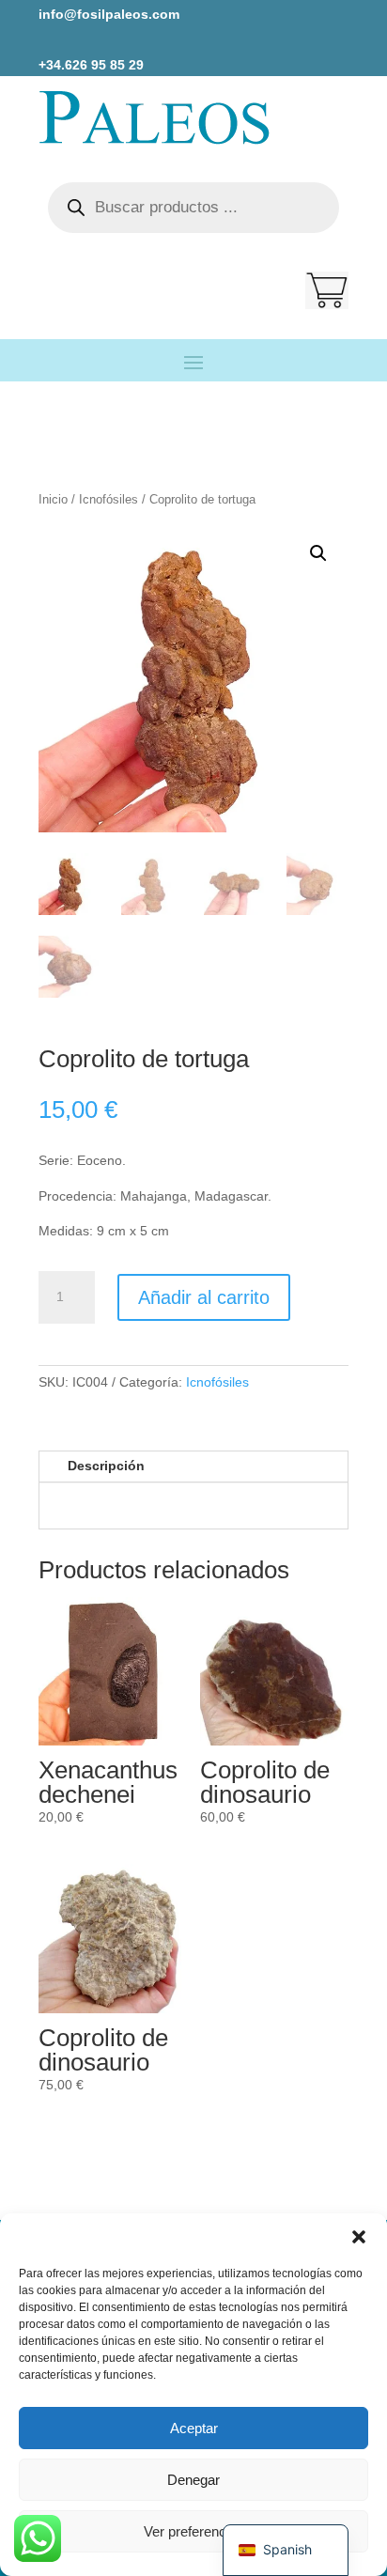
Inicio (53, 499)
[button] (359, 2237)
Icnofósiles (108, 499)
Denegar (193, 2480)
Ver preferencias (194, 2531)
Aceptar (194, 2428)
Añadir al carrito (204, 1297)
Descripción (106, 1466)
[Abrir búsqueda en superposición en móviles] (193, 208)
